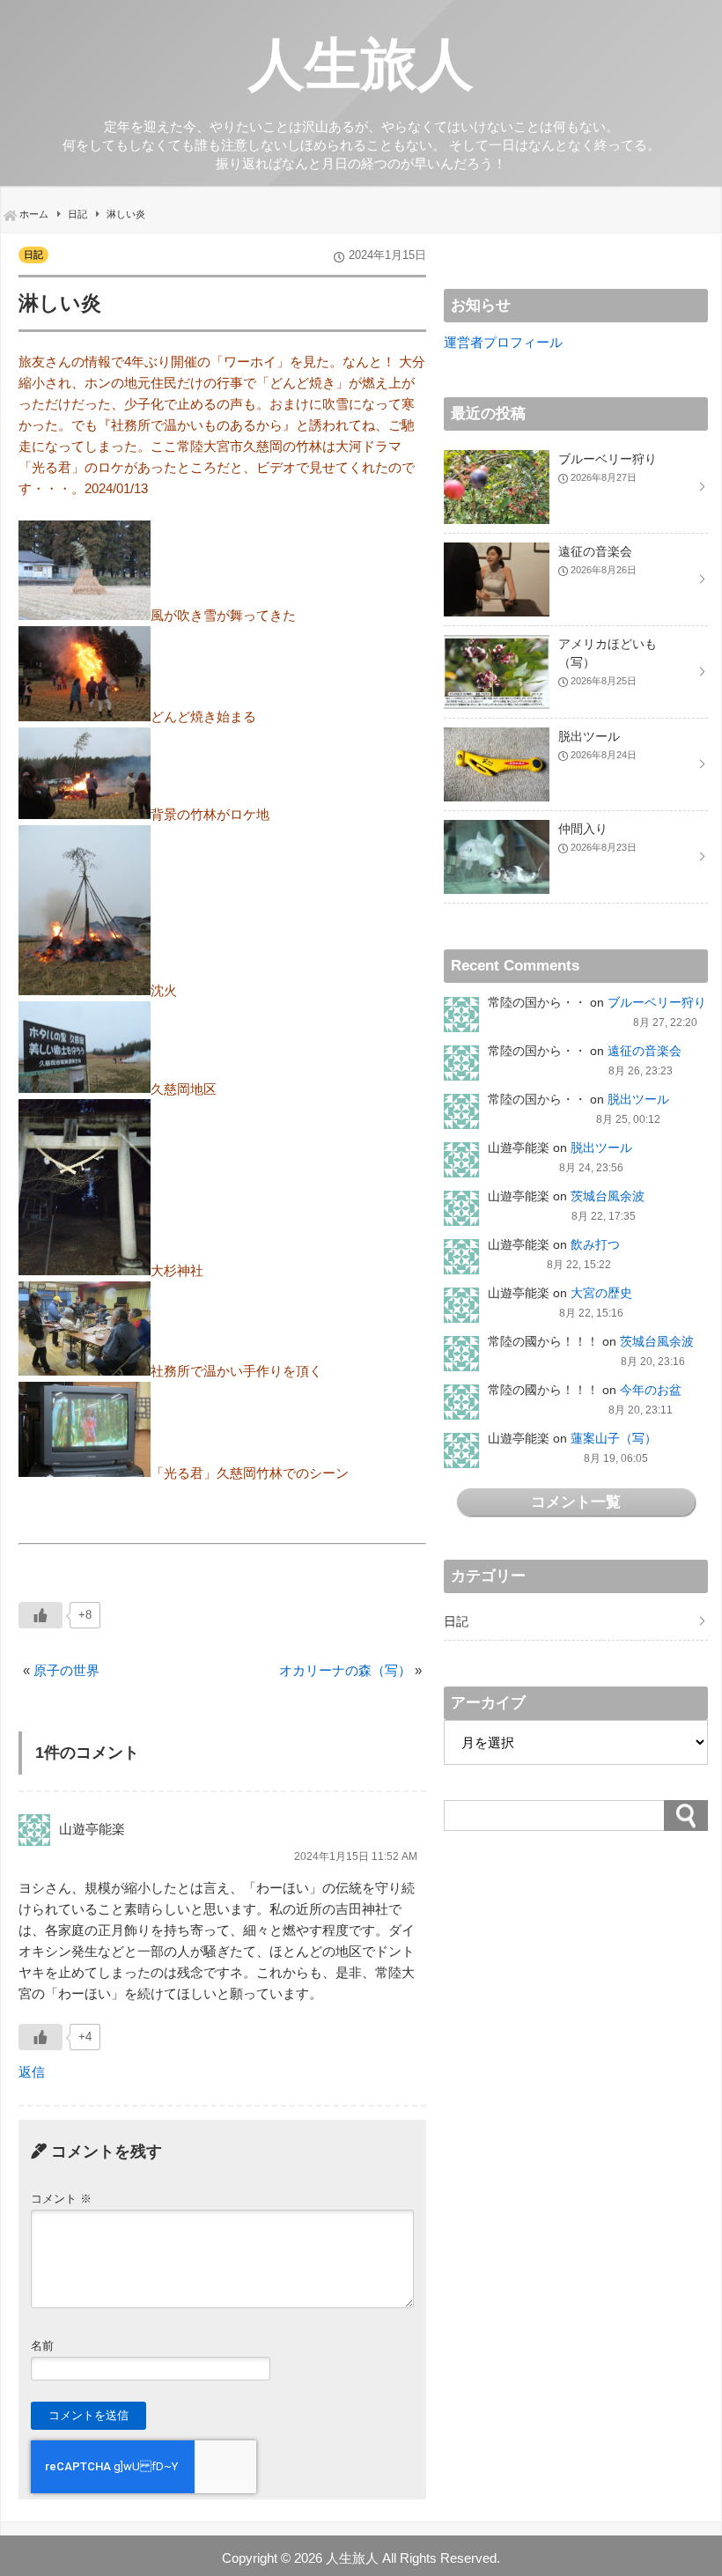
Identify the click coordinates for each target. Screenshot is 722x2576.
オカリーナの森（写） (345, 1670)
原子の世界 (66, 1670)
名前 (42, 2346)
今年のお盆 (651, 1390)
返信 (32, 2072)
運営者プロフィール (503, 342)
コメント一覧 (576, 1502)
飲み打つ (595, 1244)
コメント (61, 2199)
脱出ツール (638, 1099)
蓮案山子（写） (614, 1438)
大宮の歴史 (601, 1293)
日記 (33, 255)
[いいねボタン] (41, 1615)
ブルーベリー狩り (657, 1002)
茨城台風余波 (608, 1196)
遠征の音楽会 (645, 1051)
